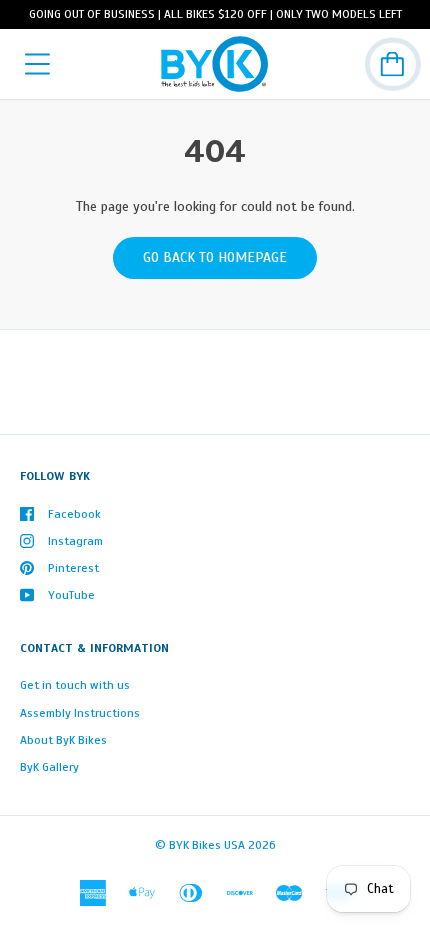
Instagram (75, 541)
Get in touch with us (75, 685)
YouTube (71, 595)
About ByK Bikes (63, 740)
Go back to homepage (215, 257)
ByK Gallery (49, 767)
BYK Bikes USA (207, 845)
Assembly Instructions (80, 713)
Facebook (74, 514)
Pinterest (73, 568)
